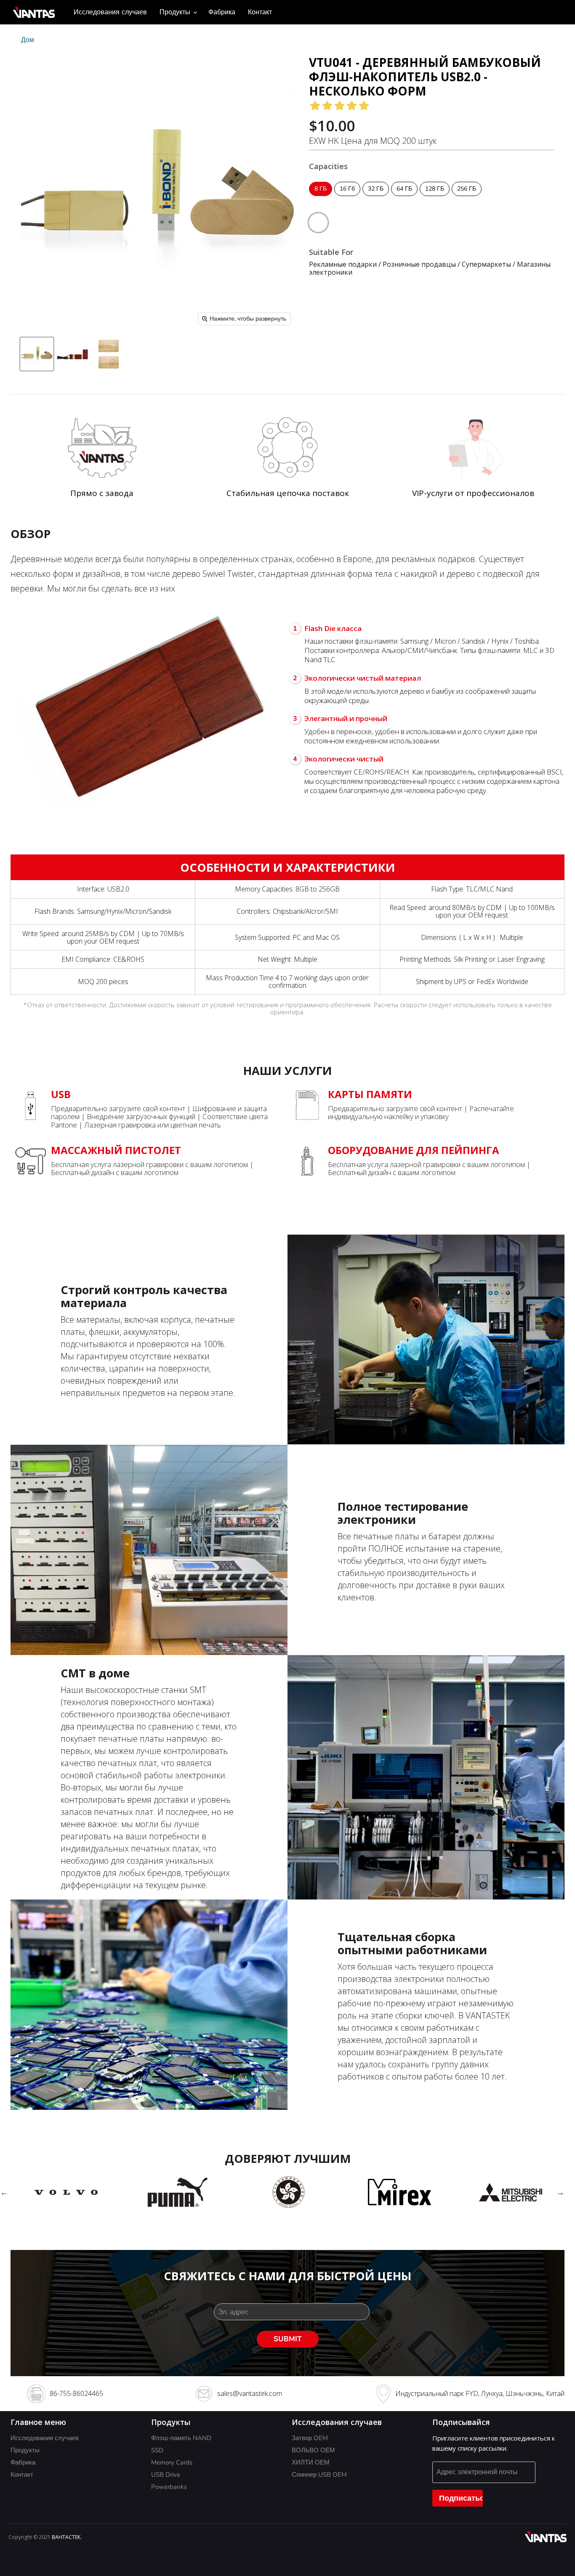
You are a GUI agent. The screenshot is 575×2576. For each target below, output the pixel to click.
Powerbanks (169, 2487)
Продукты (176, 12)
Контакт (260, 12)
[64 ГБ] (405, 198)
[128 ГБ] (436, 198)
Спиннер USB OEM (319, 2475)
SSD (157, 2450)
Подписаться (461, 2498)
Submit (288, 2339)
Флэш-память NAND (181, 2438)
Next (560, 2192)
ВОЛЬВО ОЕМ (313, 2450)
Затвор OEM (310, 2438)
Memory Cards (172, 2462)
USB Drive (166, 2475)
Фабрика (222, 12)
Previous (4, 2192)
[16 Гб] (348, 198)
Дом (28, 40)
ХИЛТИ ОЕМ (311, 2462)
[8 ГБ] (322, 198)
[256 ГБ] (468, 198)
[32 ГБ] (377, 198)
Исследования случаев (110, 12)
